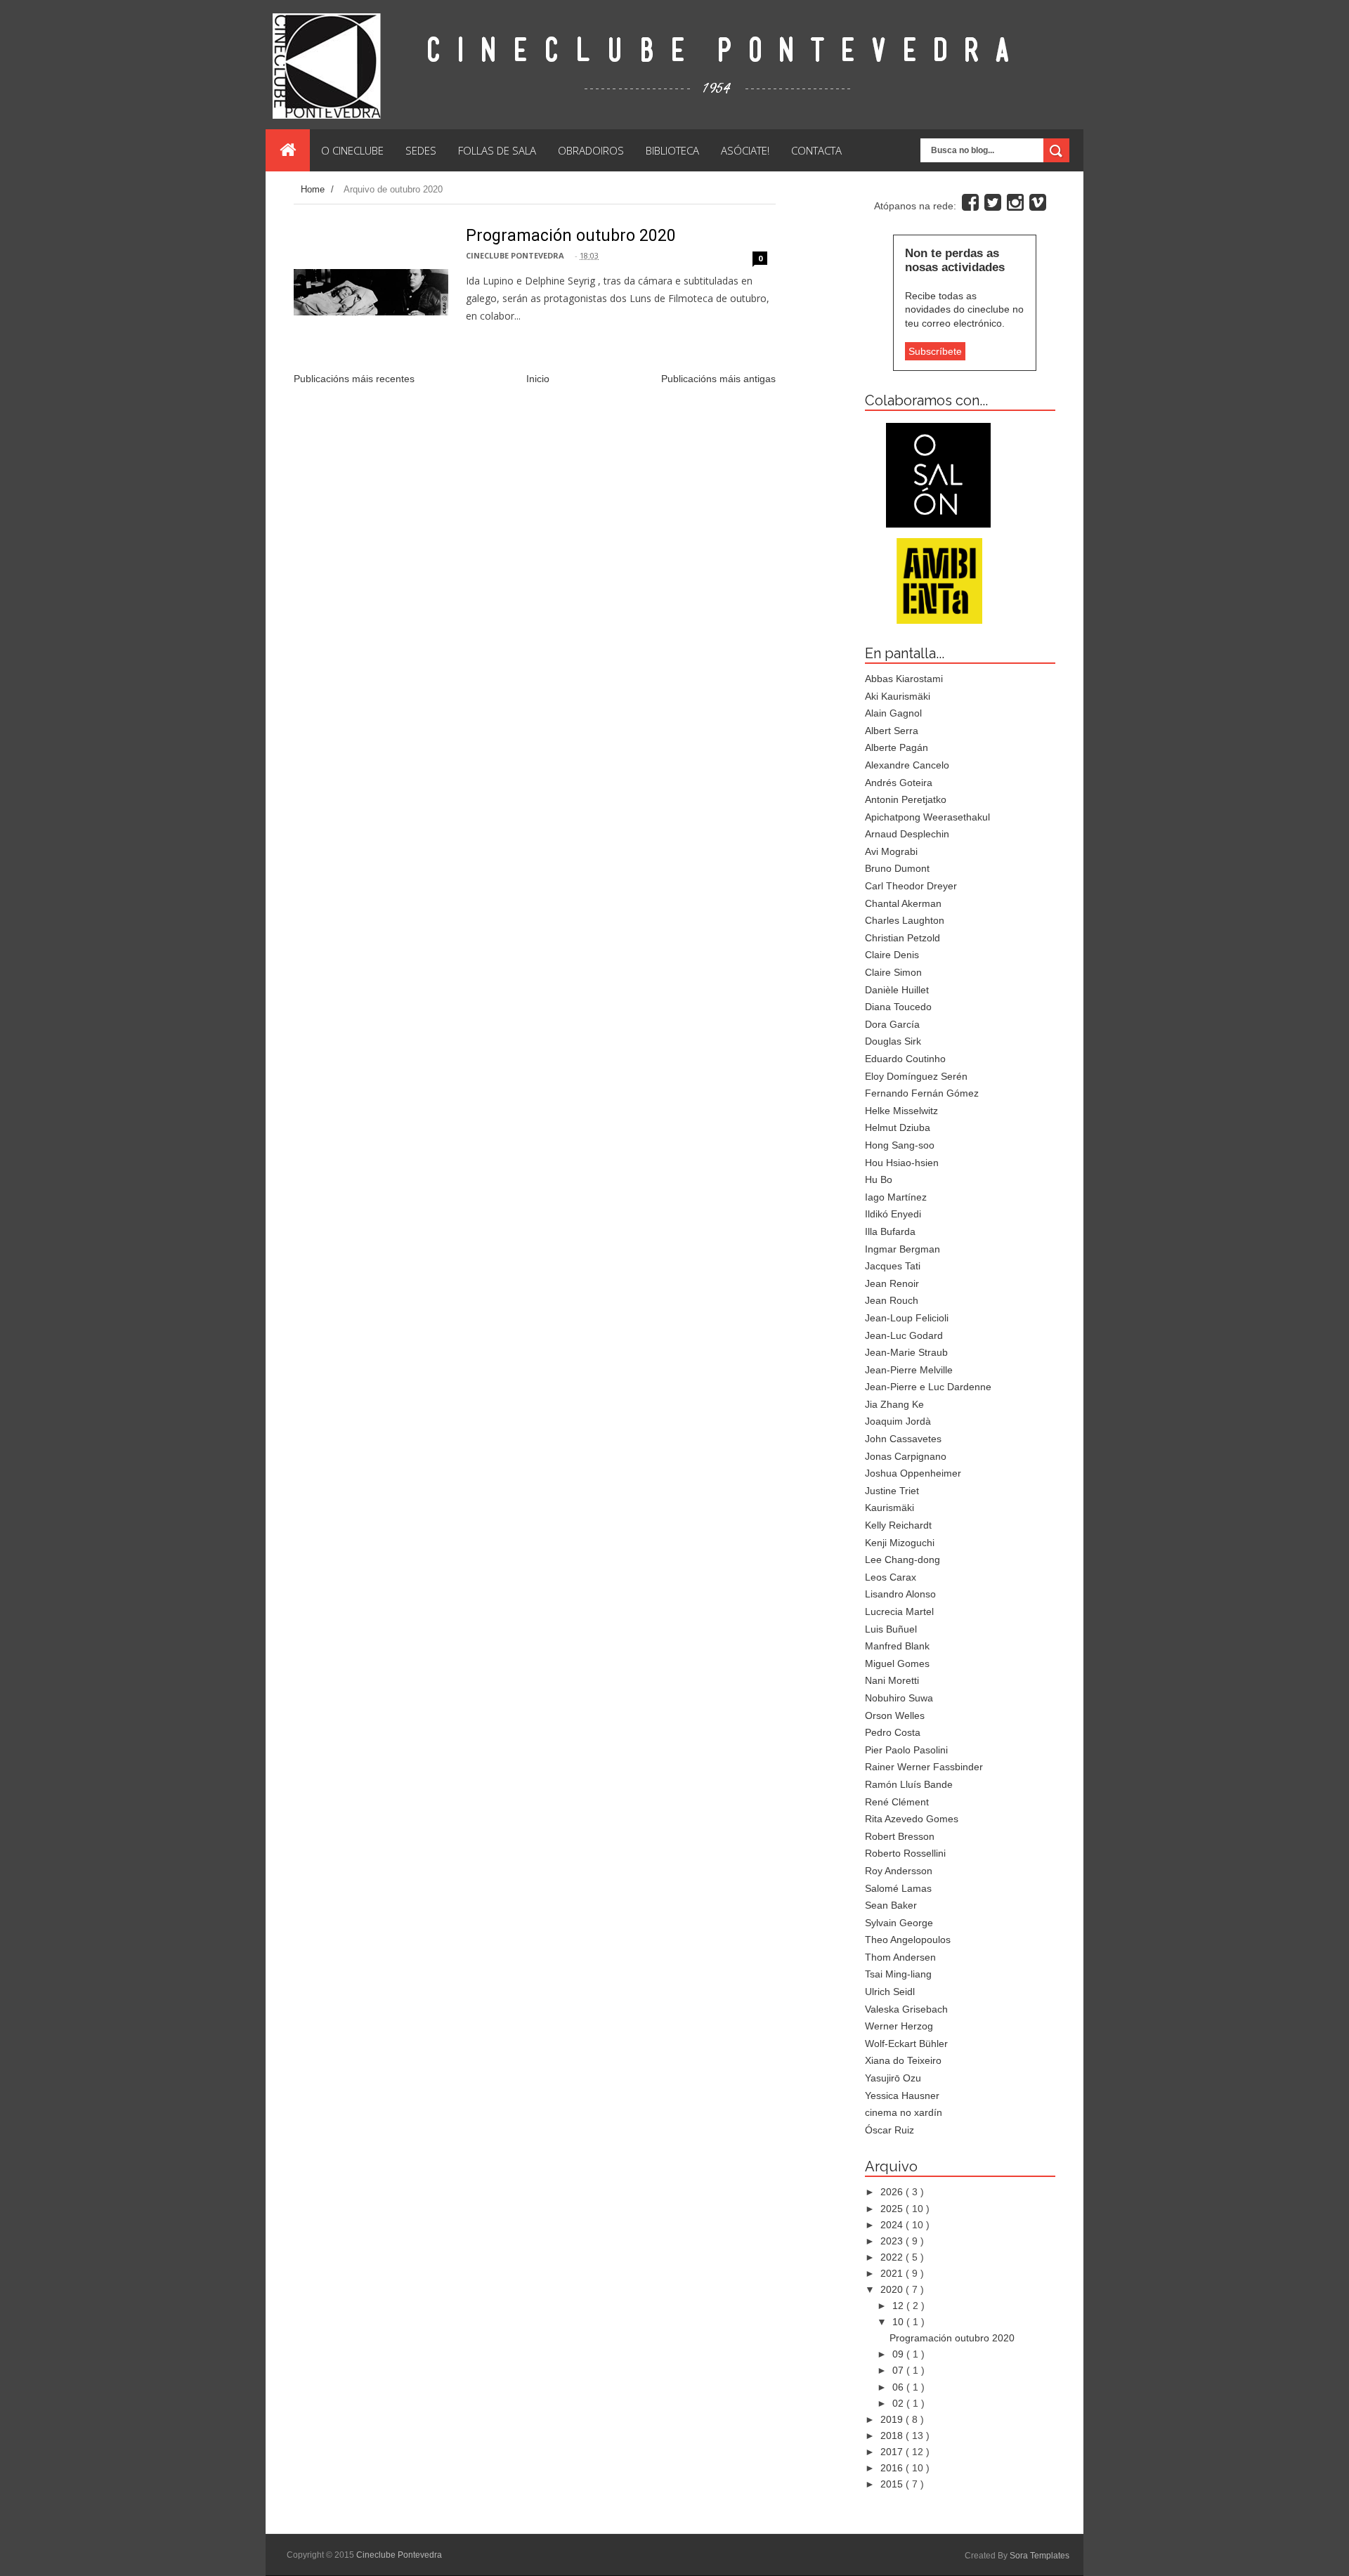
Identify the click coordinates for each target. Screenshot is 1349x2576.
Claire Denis (892, 955)
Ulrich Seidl (890, 1992)
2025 (893, 2209)
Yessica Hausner (902, 2096)
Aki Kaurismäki (898, 696)
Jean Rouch (892, 1300)
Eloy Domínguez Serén (916, 1076)
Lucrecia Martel (899, 1611)
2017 (893, 2452)
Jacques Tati (893, 1266)
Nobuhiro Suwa (899, 1698)
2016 (893, 2468)
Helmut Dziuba (898, 1127)
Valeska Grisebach (906, 2009)
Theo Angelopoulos (908, 1940)
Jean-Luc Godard (904, 1335)
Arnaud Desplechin (907, 834)
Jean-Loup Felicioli (907, 1318)
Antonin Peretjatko (906, 799)
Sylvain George (899, 1923)
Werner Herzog (899, 2026)
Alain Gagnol (893, 713)
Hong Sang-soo (900, 1145)
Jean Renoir (892, 1283)
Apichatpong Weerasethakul (927, 817)
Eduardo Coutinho (905, 1059)
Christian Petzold (902, 938)
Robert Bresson (900, 1836)
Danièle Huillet (897, 990)
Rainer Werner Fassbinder (924, 1767)
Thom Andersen (900, 1957)
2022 (893, 2257)
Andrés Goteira (899, 783)
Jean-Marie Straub (906, 1352)
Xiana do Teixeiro (903, 2060)
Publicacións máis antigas (718, 379)
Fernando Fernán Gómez (922, 1093)
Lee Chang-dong (902, 1560)
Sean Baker (891, 1905)
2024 (893, 2225)
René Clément (897, 1802)
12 (899, 2306)
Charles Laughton (905, 920)
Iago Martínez (896, 1197)
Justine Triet (892, 1491)
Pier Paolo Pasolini (906, 1750)
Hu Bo (879, 1179)
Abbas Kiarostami (904, 679)
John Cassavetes (903, 1439)
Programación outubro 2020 (571, 236)
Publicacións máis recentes (354, 379)
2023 (893, 2241)
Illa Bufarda (890, 1231)
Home (314, 189)
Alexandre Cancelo (907, 765)
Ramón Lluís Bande (909, 1784)
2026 (893, 2192)
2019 (893, 2419)
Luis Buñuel (891, 1629)
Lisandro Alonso (900, 1594)
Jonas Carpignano (906, 1456)
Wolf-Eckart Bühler (906, 2044)
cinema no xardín (904, 2112)
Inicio (538, 379)
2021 (893, 2273)
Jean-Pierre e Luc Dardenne (928, 1387)
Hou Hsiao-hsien (902, 1163)
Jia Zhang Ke (894, 1404)
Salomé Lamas (898, 1888)
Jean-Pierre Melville (909, 1370)
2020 (893, 2289)
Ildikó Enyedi (893, 1214)
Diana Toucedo (898, 1007)
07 (899, 2370)
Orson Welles (895, 1715)
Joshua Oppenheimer (913, 1473)
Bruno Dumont (897, 868)
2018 (893, 2436)
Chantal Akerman (903, 903)
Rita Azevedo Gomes (912, 1819)
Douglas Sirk (893, 1041)
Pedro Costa (893, 1732)
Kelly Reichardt (898, 1525)
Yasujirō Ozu (893, 2078)
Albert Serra (892, 731)
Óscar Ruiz (889, 2130)
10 (899, 2322)
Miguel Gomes (897, 1663)
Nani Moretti (892, 1680)
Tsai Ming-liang (898, 1974)
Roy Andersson (899, 1871)
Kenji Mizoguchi (900, 1543)
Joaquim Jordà (898, 1421)
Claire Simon (893, 972)
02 (899, 2403)
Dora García (892, 1024)
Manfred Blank (897, 1646)
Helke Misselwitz (901, 1111)
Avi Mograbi (891, 851)
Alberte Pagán (897, 747)
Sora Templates (1040, 2556)
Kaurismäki (889, 1508)
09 (899, 2354)
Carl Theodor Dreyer (911, 886)
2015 (893, 2484)
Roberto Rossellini (905, 1853)
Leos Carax (891, 1577)
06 (899, 2387)
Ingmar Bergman (902, 1249)
